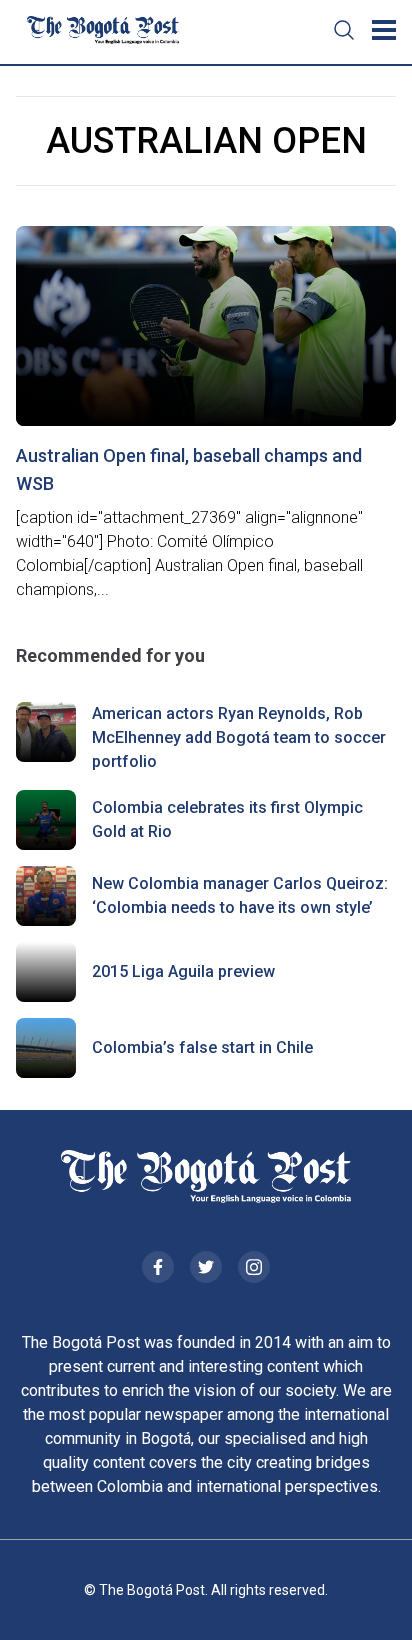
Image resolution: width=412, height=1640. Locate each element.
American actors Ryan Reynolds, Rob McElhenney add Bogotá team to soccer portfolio (239, 737)
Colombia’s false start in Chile (202, 1047)
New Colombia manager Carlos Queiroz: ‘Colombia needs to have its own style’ (240, 895)
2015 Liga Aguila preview (183, 971)
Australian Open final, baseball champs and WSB (189, 469)
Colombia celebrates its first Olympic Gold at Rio (227, 819)
